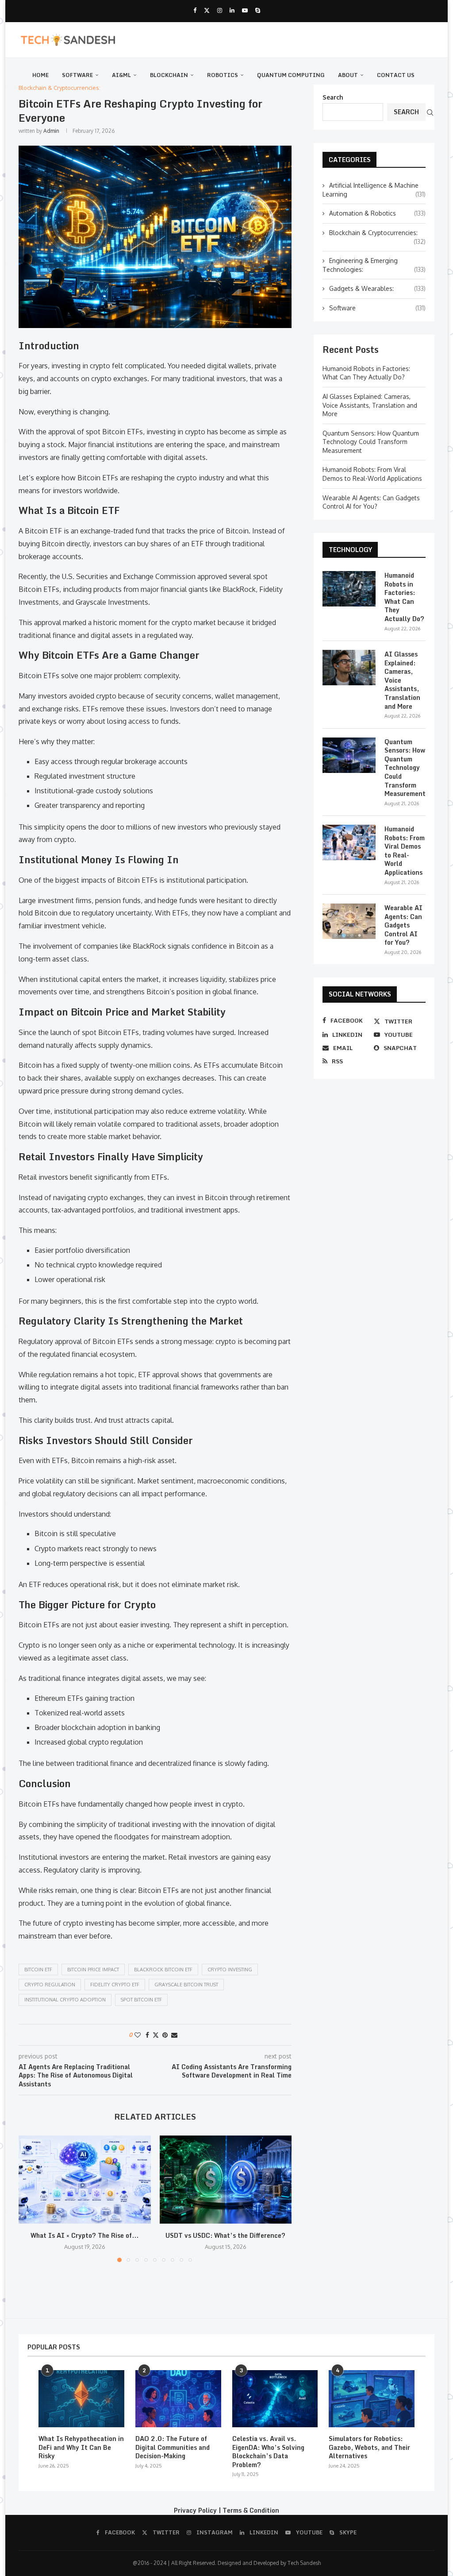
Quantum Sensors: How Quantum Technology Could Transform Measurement (371, 442)
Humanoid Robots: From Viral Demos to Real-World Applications (405, 851)
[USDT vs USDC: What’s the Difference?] (226, 2180)
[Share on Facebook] (147, 2035)
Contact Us (396, 75)
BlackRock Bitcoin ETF (163, 1970)
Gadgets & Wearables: (377, 288)
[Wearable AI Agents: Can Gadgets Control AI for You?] (349, 921)
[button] (31, 2198)
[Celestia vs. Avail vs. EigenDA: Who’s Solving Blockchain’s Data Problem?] (275, 2399)
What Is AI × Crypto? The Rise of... (84, 2235)
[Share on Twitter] (156, 2035)
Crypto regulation (50, 1985)
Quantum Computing (291, 75)
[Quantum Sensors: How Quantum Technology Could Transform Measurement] (349, 755)
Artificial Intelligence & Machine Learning (374, 190)
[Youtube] (245, 10)
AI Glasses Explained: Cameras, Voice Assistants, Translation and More (370, 405)
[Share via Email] (174, 2035)
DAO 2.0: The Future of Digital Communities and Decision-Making (173, 2447)
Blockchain (169, 75)
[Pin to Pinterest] (165, 2035)
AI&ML (121, 75)
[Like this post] (138, 2035)
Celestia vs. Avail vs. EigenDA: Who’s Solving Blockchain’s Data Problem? (268, 2452)
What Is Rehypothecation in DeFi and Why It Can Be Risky (81, 2447)
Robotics (223, 75)
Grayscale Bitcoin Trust (186, 1985)
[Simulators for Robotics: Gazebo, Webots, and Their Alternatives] (372, 2399)
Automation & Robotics (377, 213)
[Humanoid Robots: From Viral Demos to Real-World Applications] (349, 842)
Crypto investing (230, 1970)
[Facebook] (195, 10)
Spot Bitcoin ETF (141, 2000)
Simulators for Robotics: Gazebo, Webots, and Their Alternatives (369, 2447)
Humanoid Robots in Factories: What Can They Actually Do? (404, 597)
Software (77, 75)
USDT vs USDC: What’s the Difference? (225, 2235)
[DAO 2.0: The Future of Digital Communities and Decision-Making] (178, 2399)
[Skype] (258, 10)
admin (51, 131)
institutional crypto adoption (65, 2000)
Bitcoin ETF (38, 1970)
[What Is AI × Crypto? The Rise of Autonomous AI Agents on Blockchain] (85, 2180)
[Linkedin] (232, 10)
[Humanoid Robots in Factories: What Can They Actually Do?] (349, 589)
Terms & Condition (251, 2510)
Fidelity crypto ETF (115, 1985)
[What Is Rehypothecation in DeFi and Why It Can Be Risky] (81, 2399)
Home (40, 75)
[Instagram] (220, 10)
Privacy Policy (195, 2510)
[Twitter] (207, 10)
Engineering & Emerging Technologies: (374, 265)
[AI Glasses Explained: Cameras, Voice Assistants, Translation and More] (349, 668)
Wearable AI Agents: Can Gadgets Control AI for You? (403, 925)
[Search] (430, 112)
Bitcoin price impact (93, 1970)
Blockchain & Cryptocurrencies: (377, 233)
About (348, 75)
